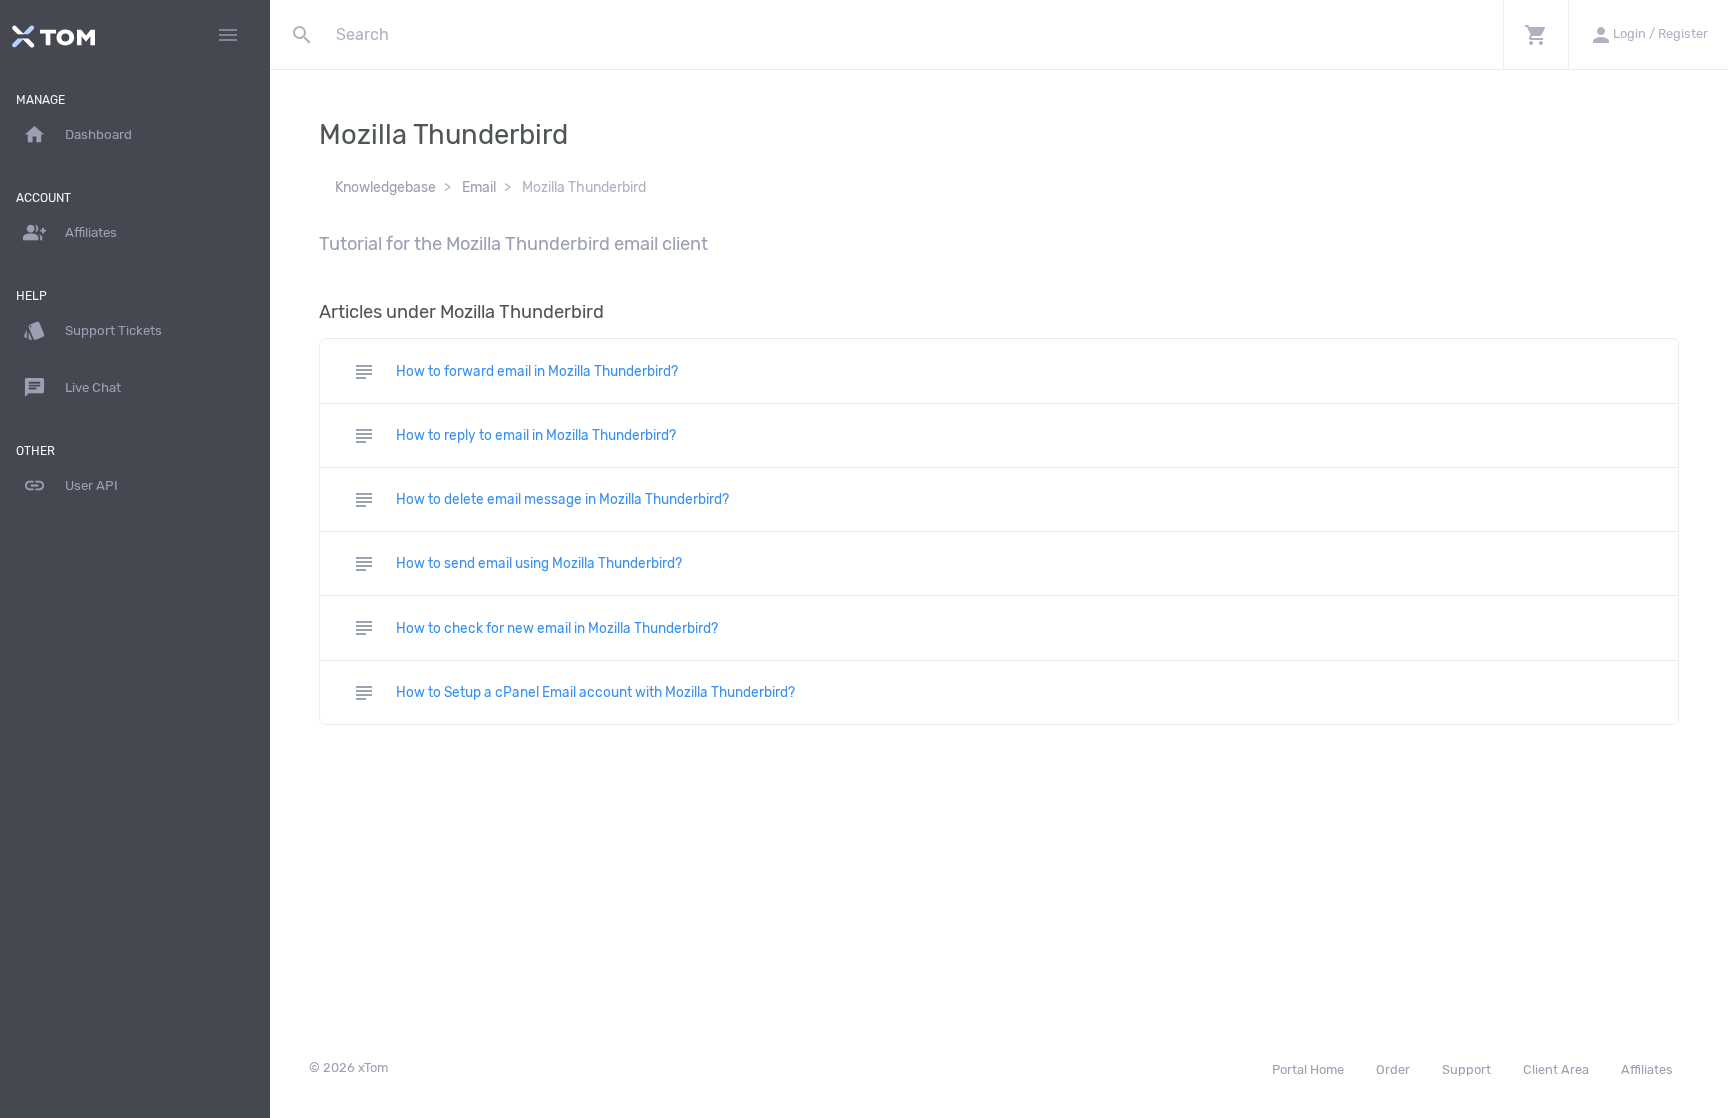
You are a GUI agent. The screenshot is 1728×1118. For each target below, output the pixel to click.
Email (479, 187)
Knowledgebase (385, 187)
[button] (1535, 34)
